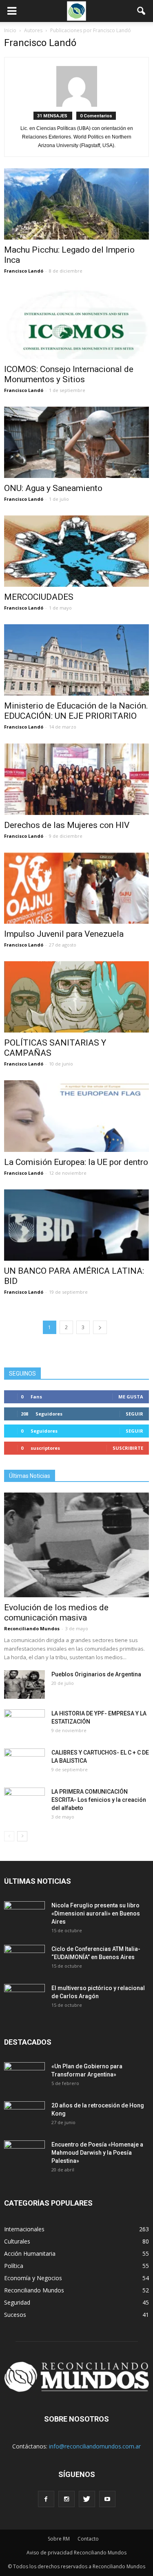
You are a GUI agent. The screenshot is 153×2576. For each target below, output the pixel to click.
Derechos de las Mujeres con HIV (67, 825)
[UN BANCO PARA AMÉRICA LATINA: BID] (76, 1225)
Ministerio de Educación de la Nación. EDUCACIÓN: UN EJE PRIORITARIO (76, 711)
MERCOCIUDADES (39, 597)
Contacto (88, 2539)
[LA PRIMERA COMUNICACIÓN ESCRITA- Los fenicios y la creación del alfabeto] (24, 1802)
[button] (142, 11)
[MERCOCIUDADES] (76, 551)
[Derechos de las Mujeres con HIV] (76, 779)
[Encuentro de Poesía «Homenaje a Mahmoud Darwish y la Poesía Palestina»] (24, 2155)
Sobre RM (59, 2539)
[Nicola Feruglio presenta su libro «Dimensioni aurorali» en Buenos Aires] (24, 1915)
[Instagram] (67, 2499)
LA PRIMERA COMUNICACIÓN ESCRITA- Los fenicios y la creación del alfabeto (99, 1800)
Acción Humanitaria (30, 2253)
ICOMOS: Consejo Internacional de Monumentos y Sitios (69, 374)
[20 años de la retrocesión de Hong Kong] (24, 2116)
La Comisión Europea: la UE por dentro (76, 1162)
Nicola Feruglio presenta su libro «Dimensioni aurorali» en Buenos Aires (96, 1913)
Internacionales (24, 2229)
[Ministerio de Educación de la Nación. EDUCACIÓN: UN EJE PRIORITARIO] (76, 660)
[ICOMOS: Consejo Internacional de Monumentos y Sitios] (76, 323)
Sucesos (15, 2315)
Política (14, 2266)
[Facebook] (46, 2499)
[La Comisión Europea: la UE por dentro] (76, 1116)
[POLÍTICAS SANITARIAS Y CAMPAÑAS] (76, 997)
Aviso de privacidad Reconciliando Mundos (76, 2553)
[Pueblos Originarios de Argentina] (24, 1684)
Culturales (17, 2241)
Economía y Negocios (33, 2278)
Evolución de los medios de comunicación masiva (56, 1613)
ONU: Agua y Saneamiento (53, 488)
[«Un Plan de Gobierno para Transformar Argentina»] (24, 2076)
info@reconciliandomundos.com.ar (95, 2446)
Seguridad (17, 2302)
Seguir (134, 1414)
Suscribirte (128, 1448)
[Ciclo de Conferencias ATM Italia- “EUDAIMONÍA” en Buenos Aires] (24, 1959)
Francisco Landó (24, 271)
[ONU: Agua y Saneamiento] (76, 442)
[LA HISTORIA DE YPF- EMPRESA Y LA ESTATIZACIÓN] (24, 1724)
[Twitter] (87, 2499)
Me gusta (131, 1397)
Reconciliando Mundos (32, 1628)
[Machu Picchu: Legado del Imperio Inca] (76, 204)
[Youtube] (107, 2499)
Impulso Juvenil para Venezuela (64, 934)
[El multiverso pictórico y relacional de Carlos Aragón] (24, 1998)
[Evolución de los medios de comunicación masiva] (76, 1545)
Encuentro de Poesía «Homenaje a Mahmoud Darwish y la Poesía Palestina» (97, 2153)
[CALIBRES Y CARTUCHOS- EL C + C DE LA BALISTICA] (24, 1763)
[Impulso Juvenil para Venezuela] (76, 888)
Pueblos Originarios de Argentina (96, 1674)
